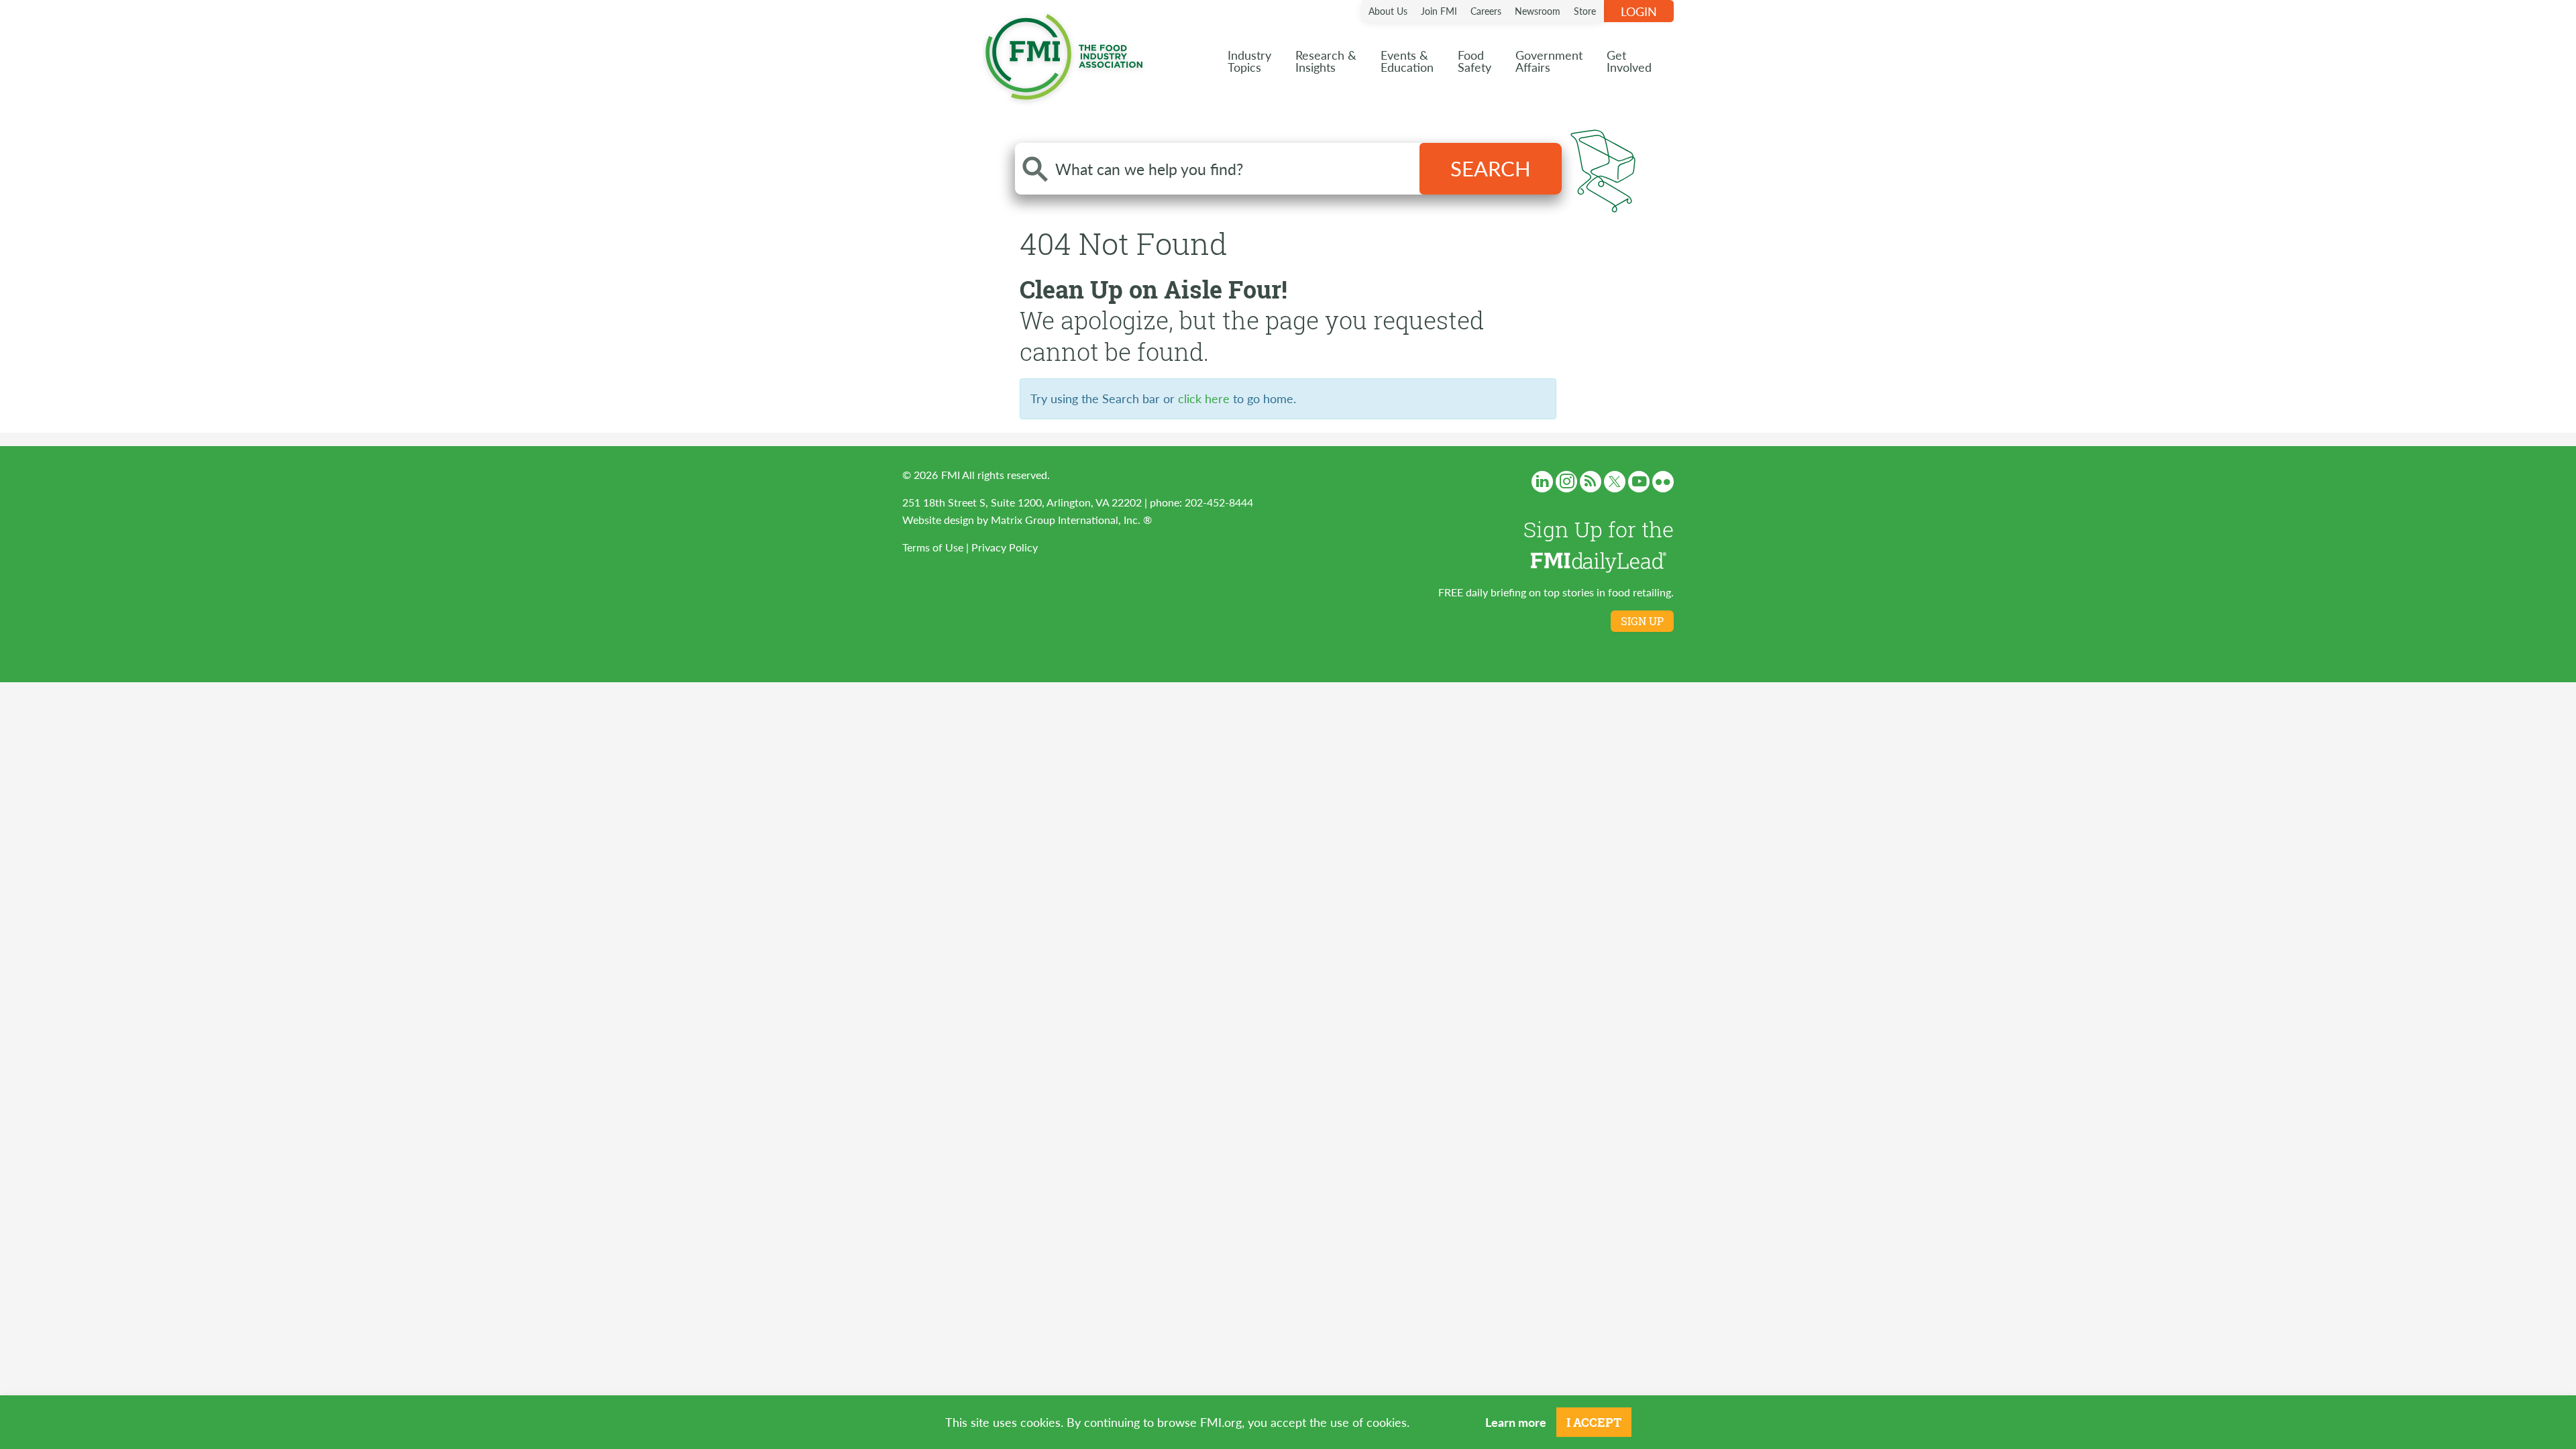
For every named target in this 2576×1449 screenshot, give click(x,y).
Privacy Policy (1005, 547)
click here (1204, 398)
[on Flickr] (1663, 482)
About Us (1388, 11)
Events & (1407, 61)
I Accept (1594, 1422)
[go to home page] (1064, 54)
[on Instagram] (1566, 482)
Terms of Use (933, 547)
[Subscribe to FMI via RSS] (1591, 482)
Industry (1249, 61)
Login (1639, 11)
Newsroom (1538, 11)
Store (1585, 11)
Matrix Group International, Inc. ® (1071, 520)
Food (1474, 61)
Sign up (1642, 621)
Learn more (1516, 1422)
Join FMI (1439, 11)
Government (1549, 61)
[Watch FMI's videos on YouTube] (1639, 482)
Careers (1486, 11)
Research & (1326, 61)
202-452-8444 (1219, 502)
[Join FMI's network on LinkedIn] (1542, 482)
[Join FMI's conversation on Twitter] (1615, 482)
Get (1629, 61)
